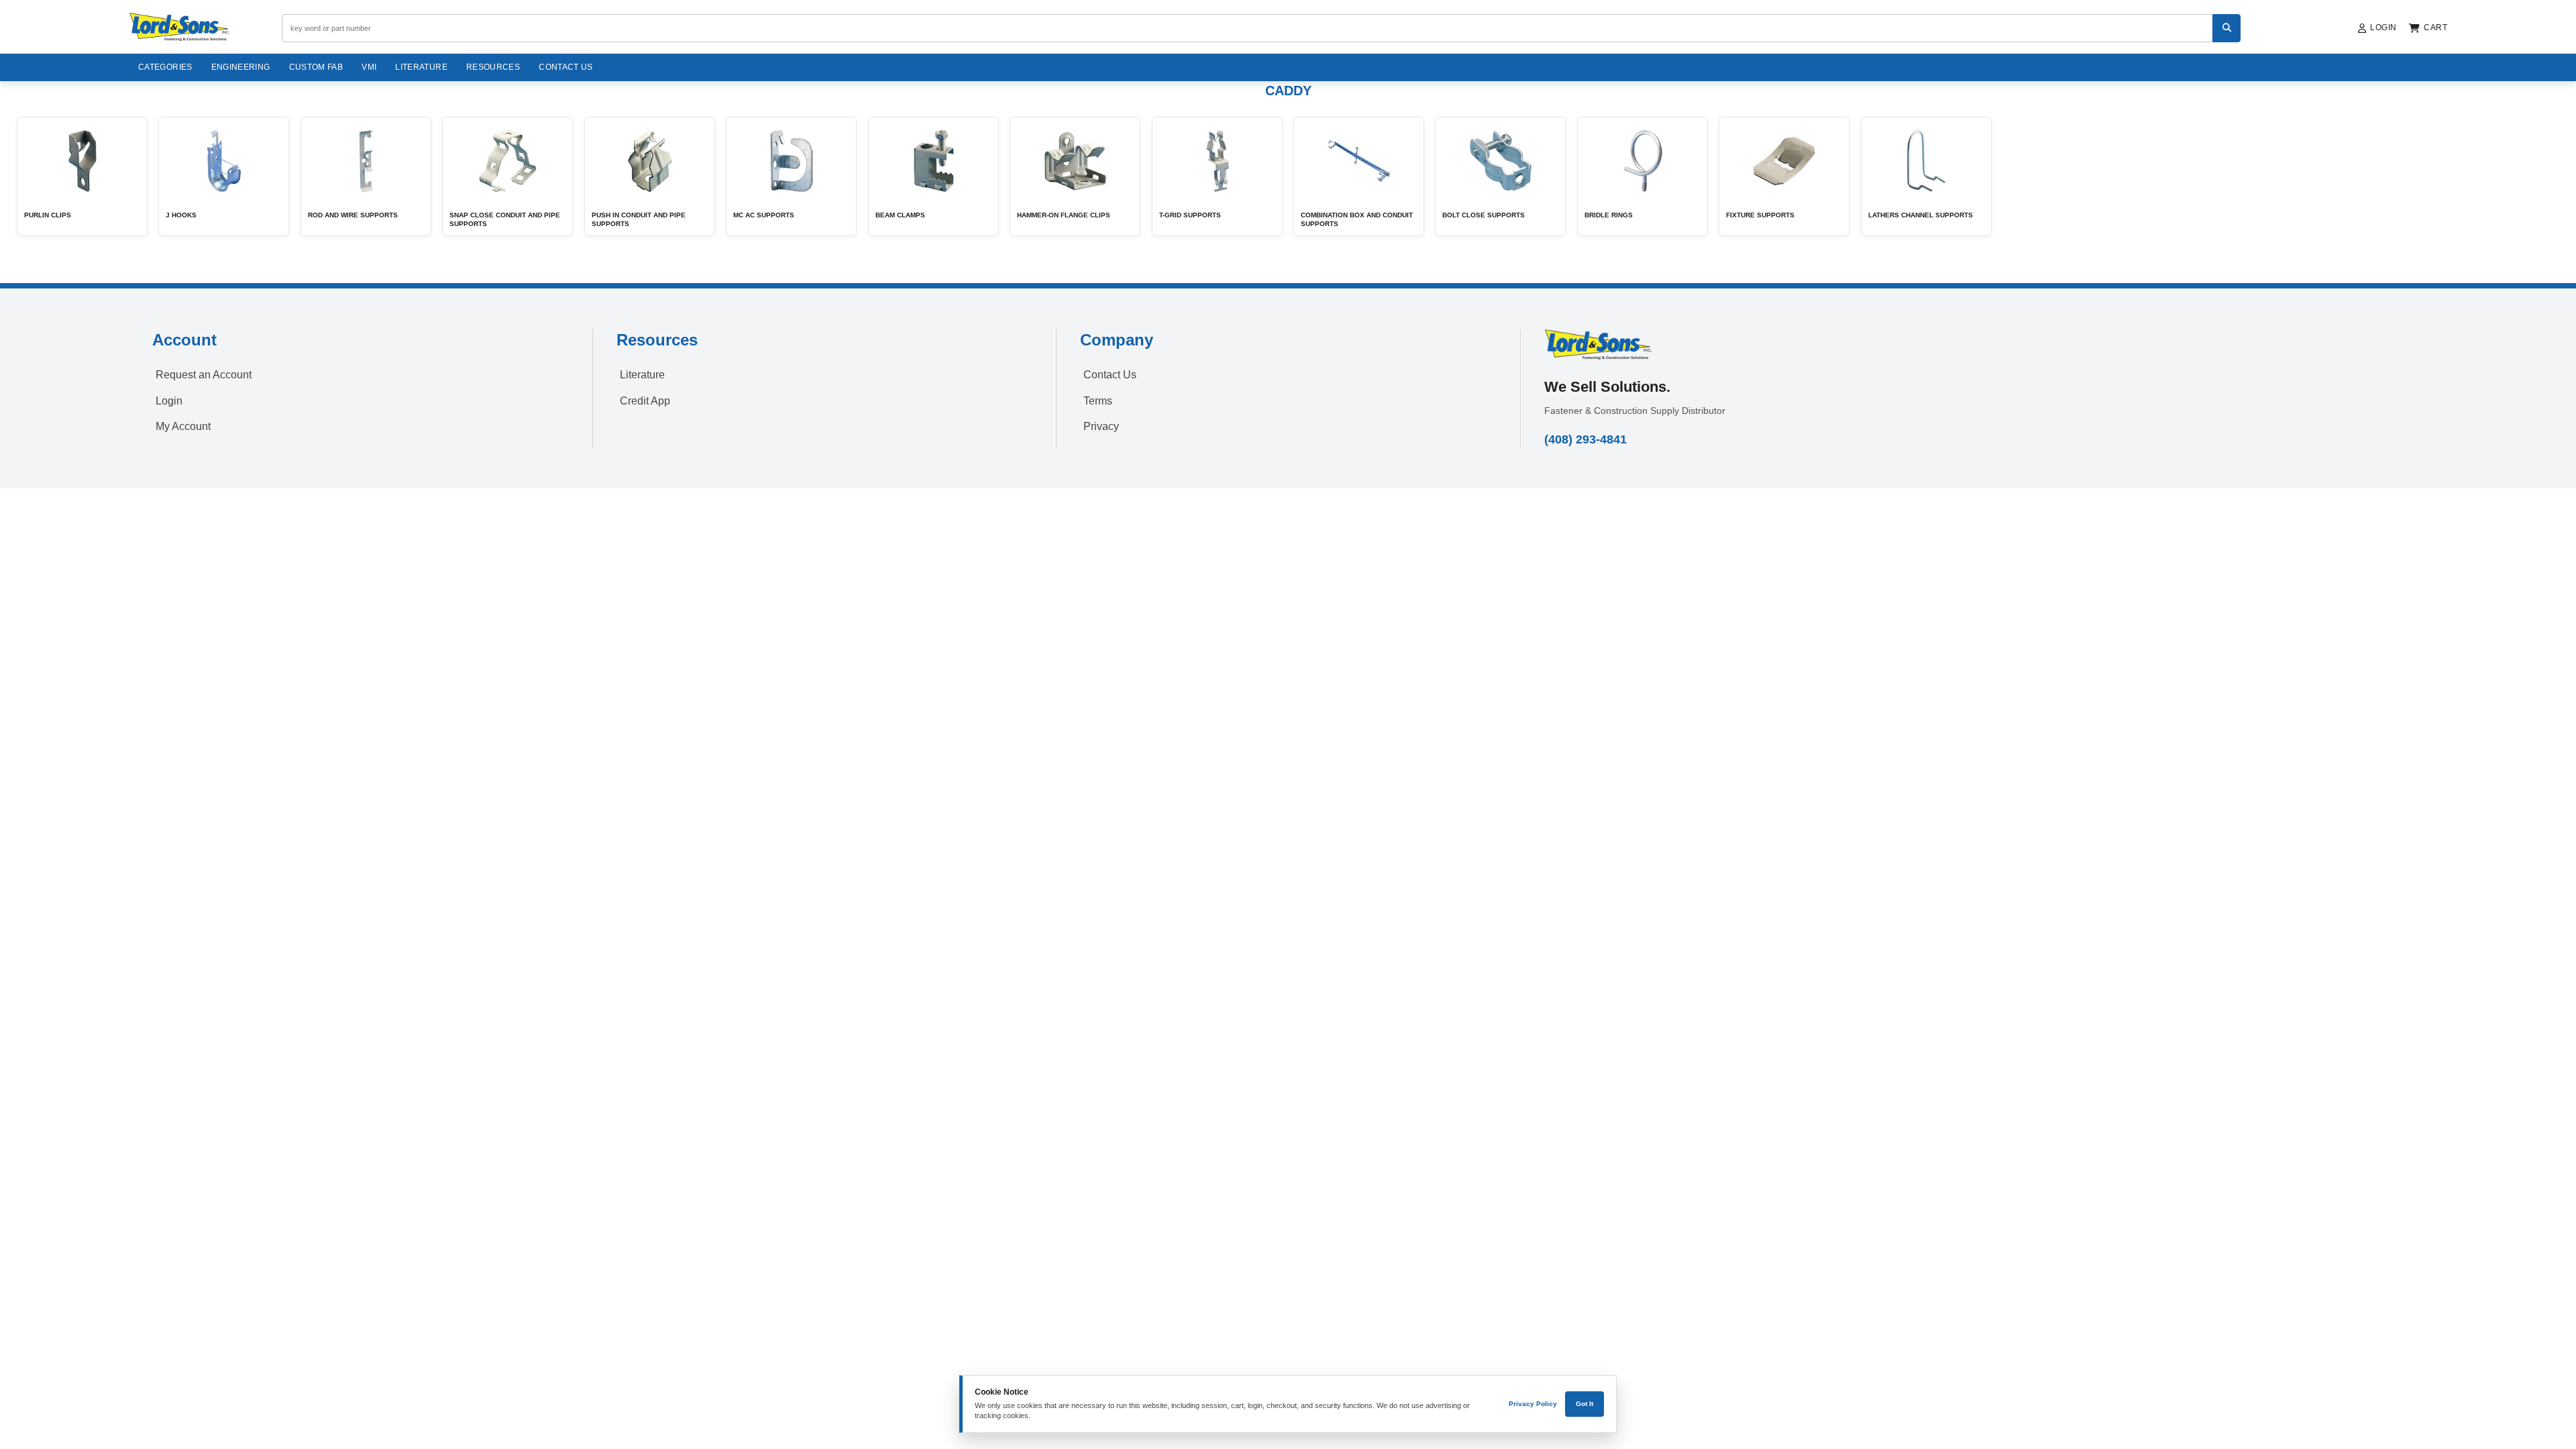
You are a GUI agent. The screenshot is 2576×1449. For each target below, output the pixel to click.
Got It (1585, 1404)
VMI (369, 67)
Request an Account (204, 375)
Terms (1098, 401)
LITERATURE (421, 67)
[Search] (2226, 28)
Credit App (645, 401)
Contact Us (566, 67)
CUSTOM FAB (316, 67)
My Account (183, 426)
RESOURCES (493, 67)
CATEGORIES (165, 67)
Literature (642, 375)
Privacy (1101, 426)
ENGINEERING (241, 67)
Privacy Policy (1533, 1404)
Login (169, 401)
